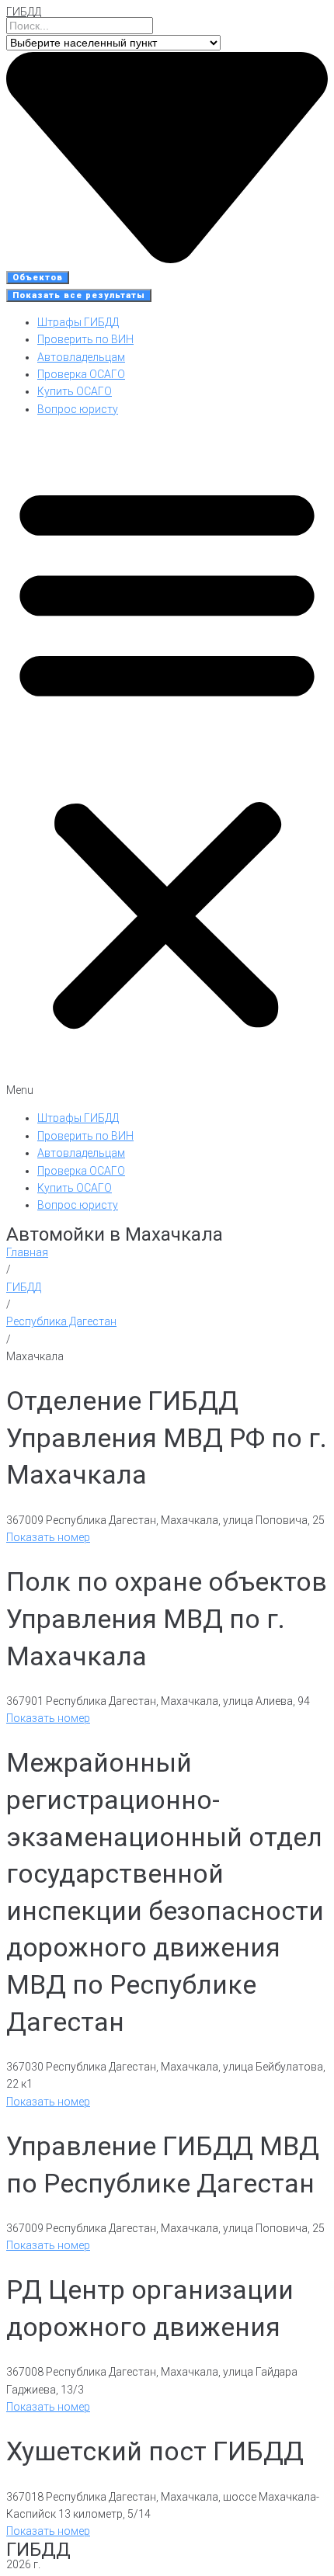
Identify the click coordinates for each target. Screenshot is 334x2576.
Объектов (38, 278)
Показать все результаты (79, 295)
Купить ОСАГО (75, 391)
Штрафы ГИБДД (78, 322)
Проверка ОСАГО (81, 374)
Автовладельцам (81, 357)
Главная (27, 1252)
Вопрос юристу (78, 409)
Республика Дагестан (61, 1321)
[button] (167, 764)
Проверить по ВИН (85, 339)
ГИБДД (24, 12)
